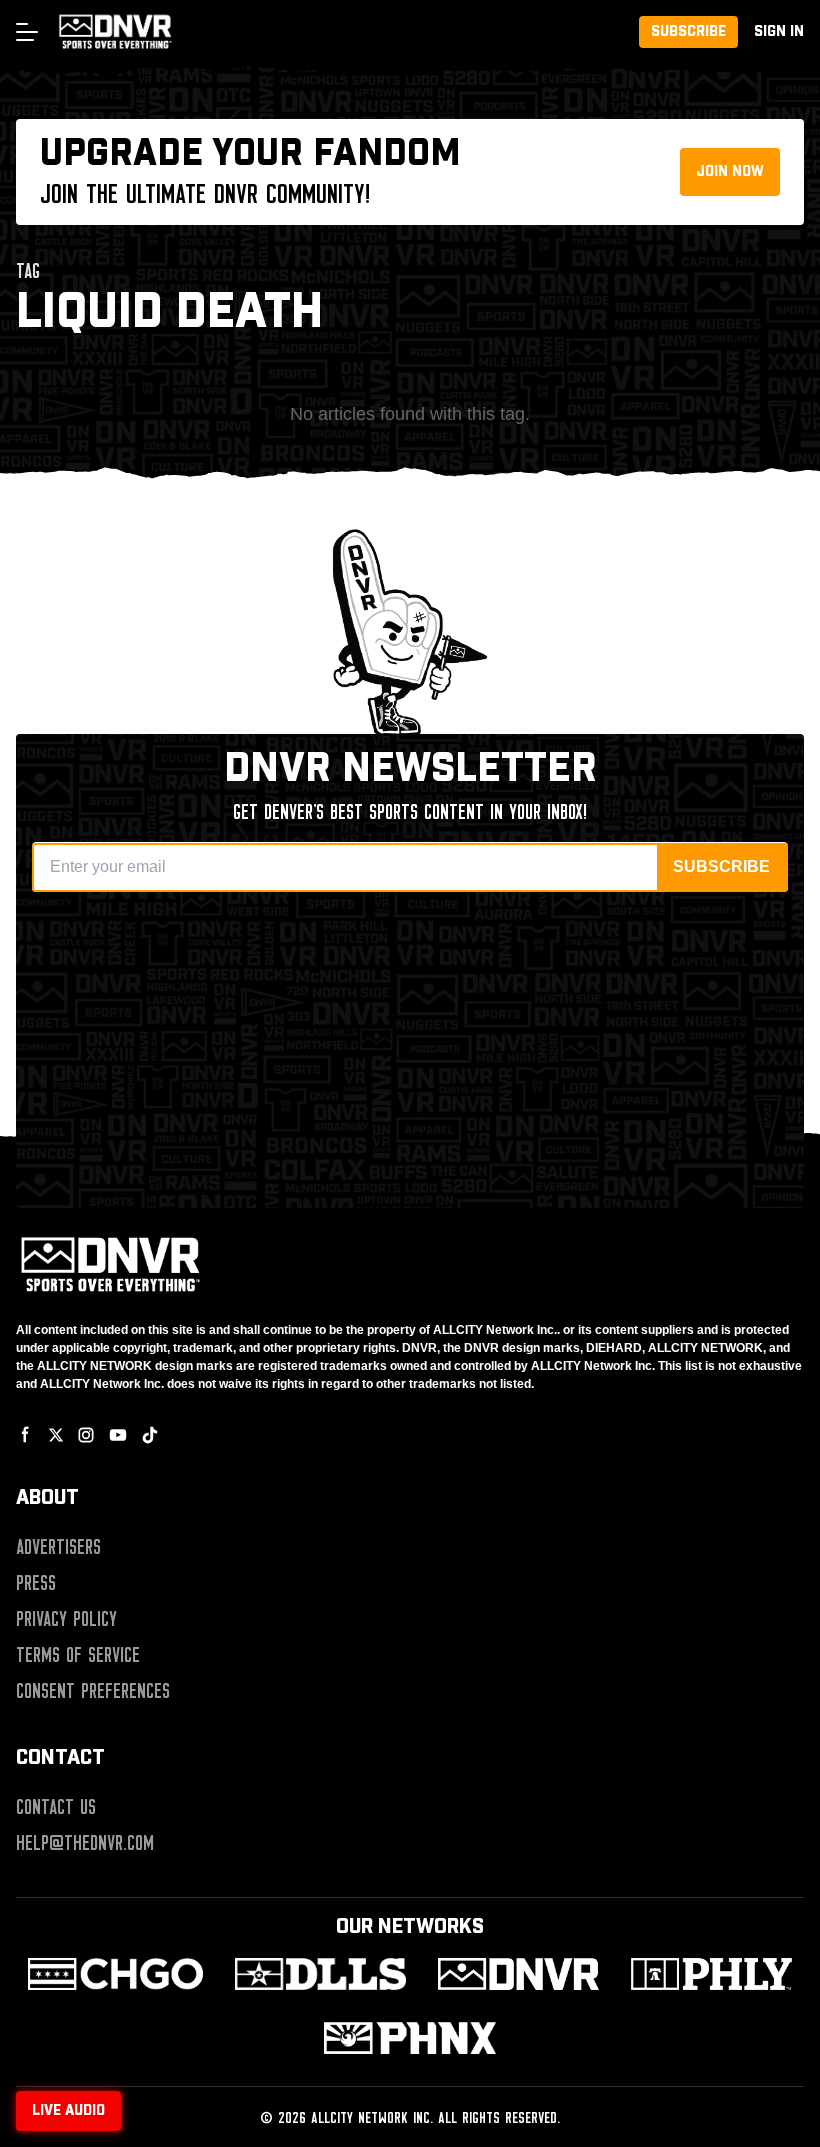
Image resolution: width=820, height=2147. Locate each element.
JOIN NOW (730, 172)
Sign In (779, 32)
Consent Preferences (93, 1691)
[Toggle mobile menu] (26, 32)
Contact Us (56, 1807)
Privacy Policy (66, 1619)
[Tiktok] (150, 1435)
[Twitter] (56, 1435)
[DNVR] (518, 1974)
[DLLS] (320, 1974)
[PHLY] (711, 1974)
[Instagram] (86, 1435)
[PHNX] (409, 2038)
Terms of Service (78, 1655)
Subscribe (688, 32)
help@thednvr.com (85, 1843)
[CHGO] (115, 1974)
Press (36, 1583)
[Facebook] (26, 1435)
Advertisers (58, 1547)
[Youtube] (118, 1435)
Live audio (68, 2111)
